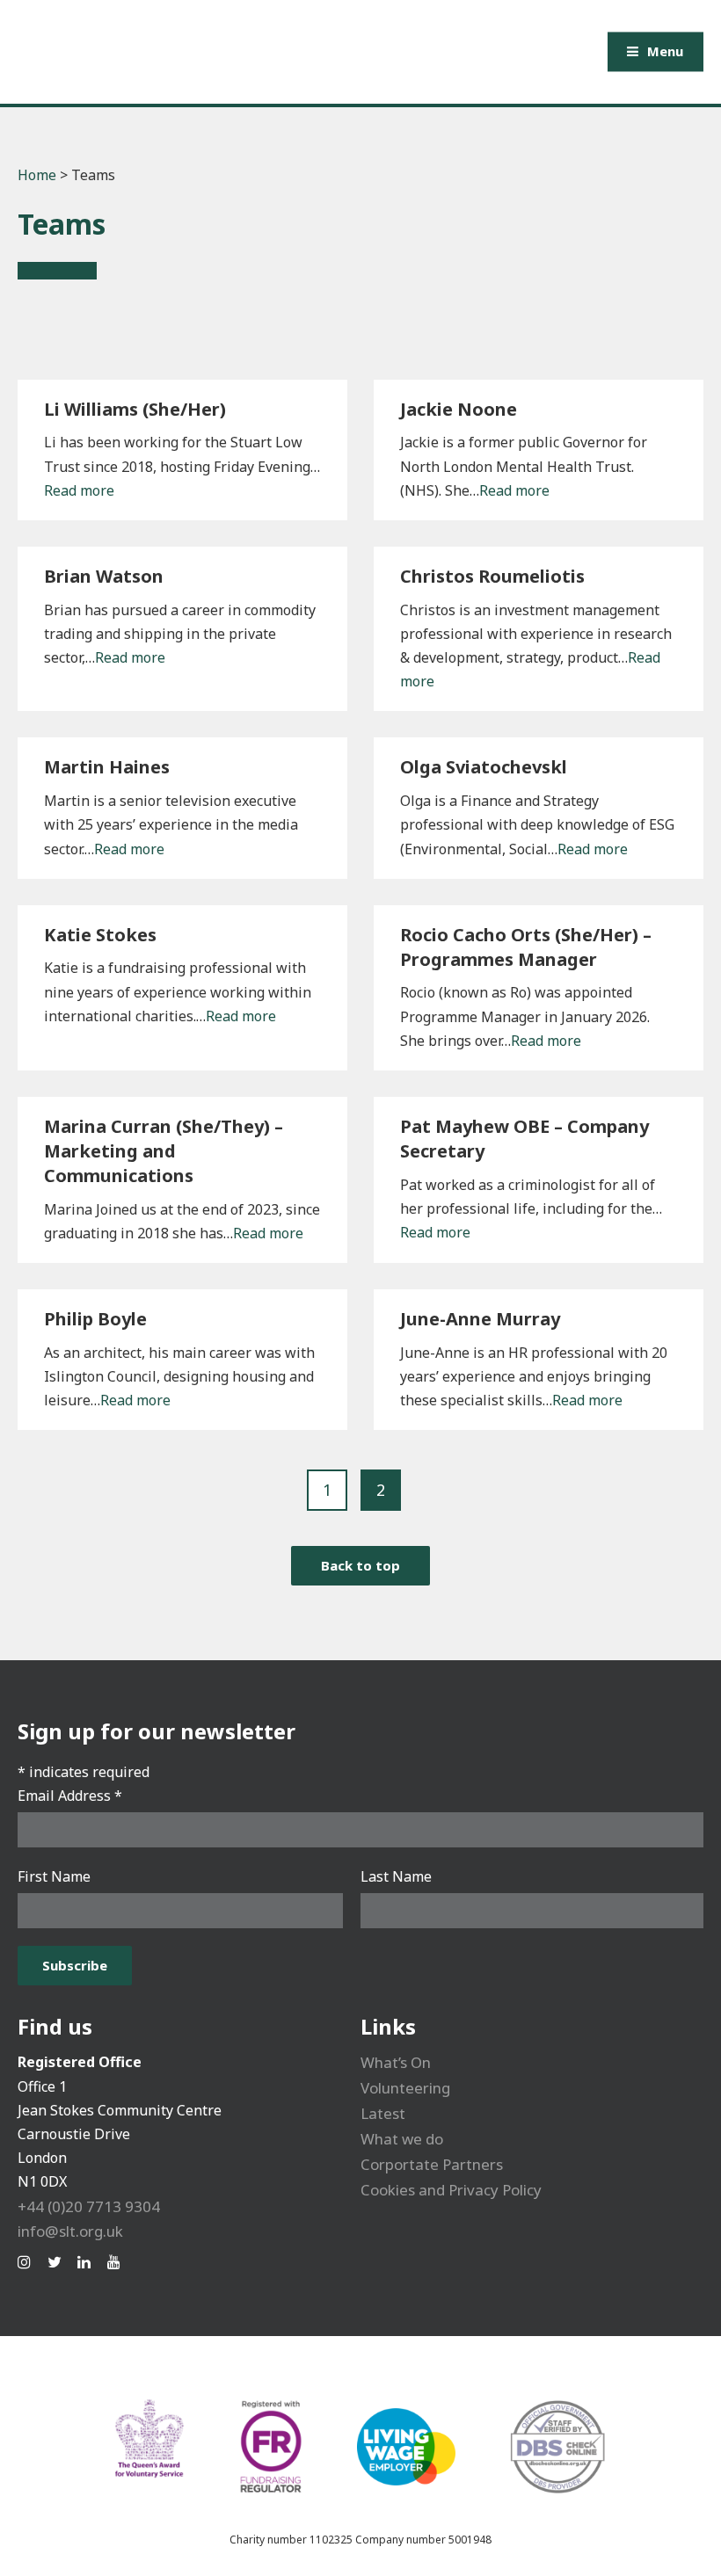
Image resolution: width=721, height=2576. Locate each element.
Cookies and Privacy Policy (451, 2190)
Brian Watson (104, 576)
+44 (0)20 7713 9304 (89, 2206)
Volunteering (405, 2088)
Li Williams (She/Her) (135, 409)
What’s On (396, 2062)
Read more (79, 490)
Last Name (396, 1876)
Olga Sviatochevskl (484, 767)
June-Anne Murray (480, 1319)
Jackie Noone (459, 409)
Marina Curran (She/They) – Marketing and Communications (164, 1151)
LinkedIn (88, 2262)
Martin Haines (107, 767)
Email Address (70, 1796)
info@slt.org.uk (70, 2231)
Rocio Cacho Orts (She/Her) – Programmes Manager (526, 947)
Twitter (58, 2262)
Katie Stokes (100, 935)
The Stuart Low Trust (228, 52)
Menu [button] (665, 51)
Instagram (28, 2262)
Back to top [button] (360, 1565)
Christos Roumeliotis (492, 576)
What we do (402, 2139)
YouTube (118, 2262)
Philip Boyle (95, 1319)
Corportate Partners (432, 2164)
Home (37, 175)
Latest (383, 2113)
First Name (54, 1876)
